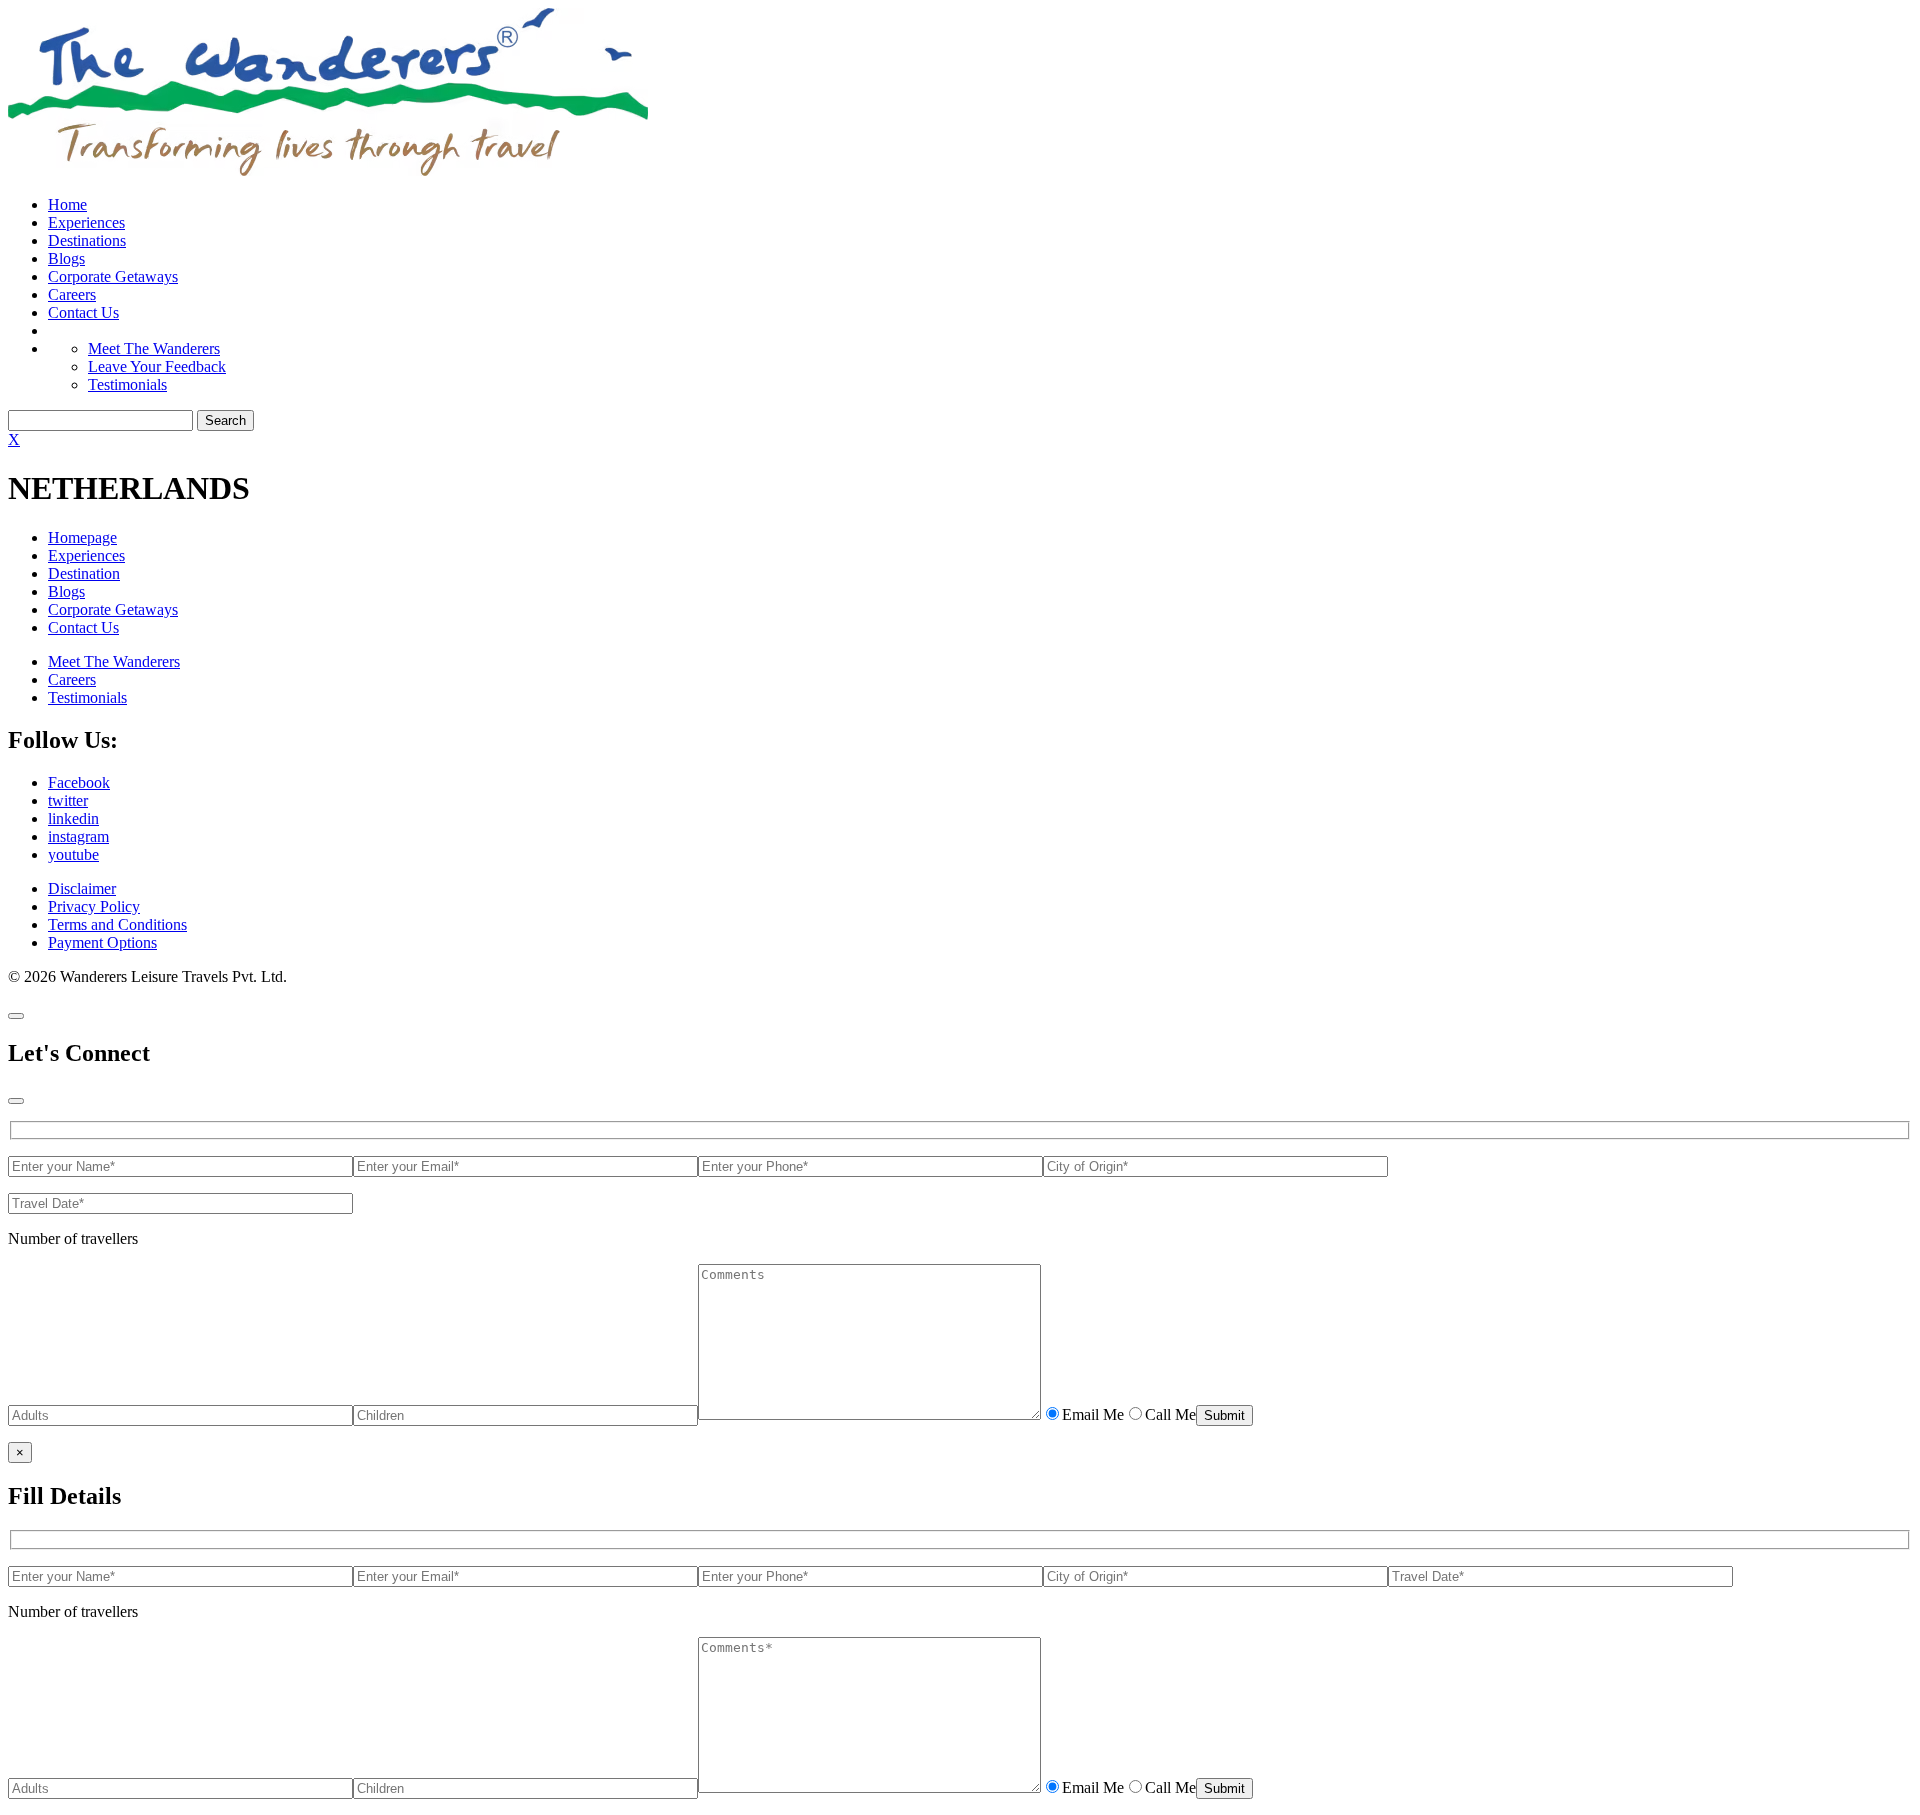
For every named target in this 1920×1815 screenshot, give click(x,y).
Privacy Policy (94, 906)
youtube (73, 854)
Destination (84, 573)
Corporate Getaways (113, 276)
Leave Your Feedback (157, 366)
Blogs (66, 258)
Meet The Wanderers (154, 348)
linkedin (73, 818)
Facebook (79, 782)
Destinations (87, 240)
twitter (68, 800)
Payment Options (102, 942)
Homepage (82, 537)
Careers (72, 294)
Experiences (86, 222)
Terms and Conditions (117, 924)
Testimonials (127, 384)
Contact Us (83, 312)
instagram (78, 836)
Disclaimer (82, 888)
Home (67, 204)
